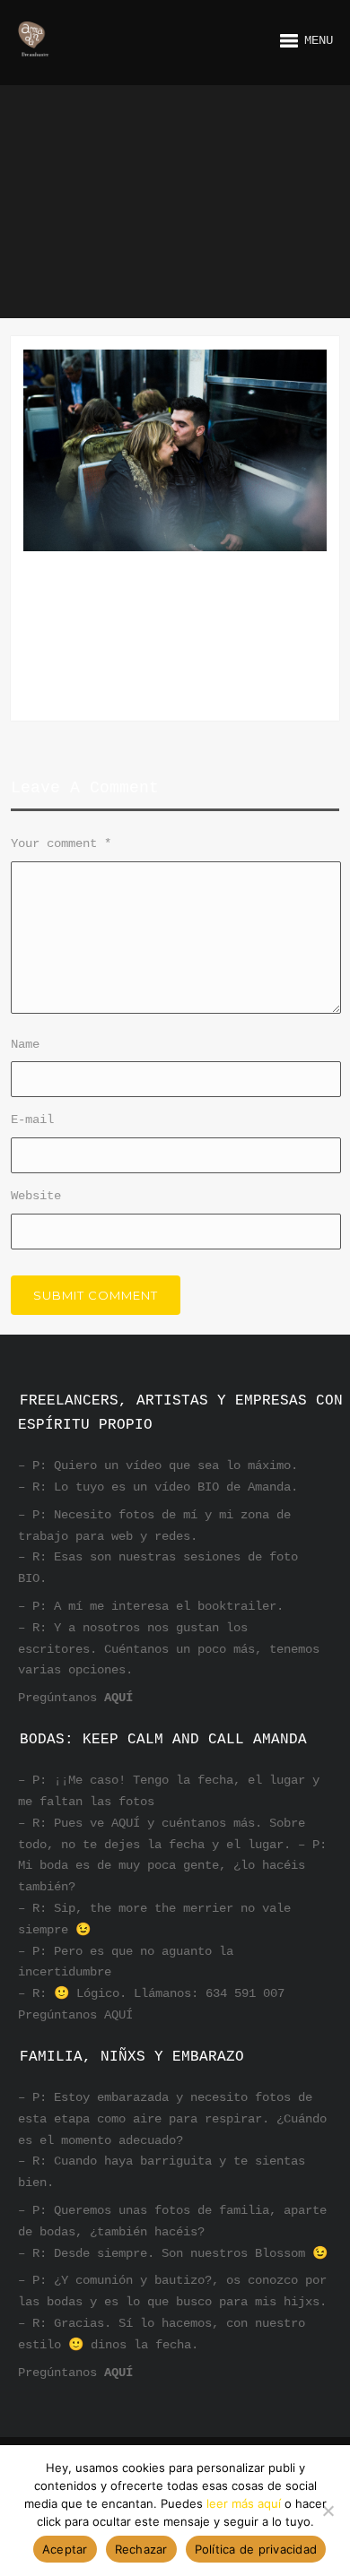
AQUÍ (118, 1698)
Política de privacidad (256, 2549)
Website (36, 1196)
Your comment (61, 843)
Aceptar (65, 2549)
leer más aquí (244, 2503)
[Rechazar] (328, 2511)
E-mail (32, 1119)
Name (25, 1044)
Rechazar (141, 2549)
